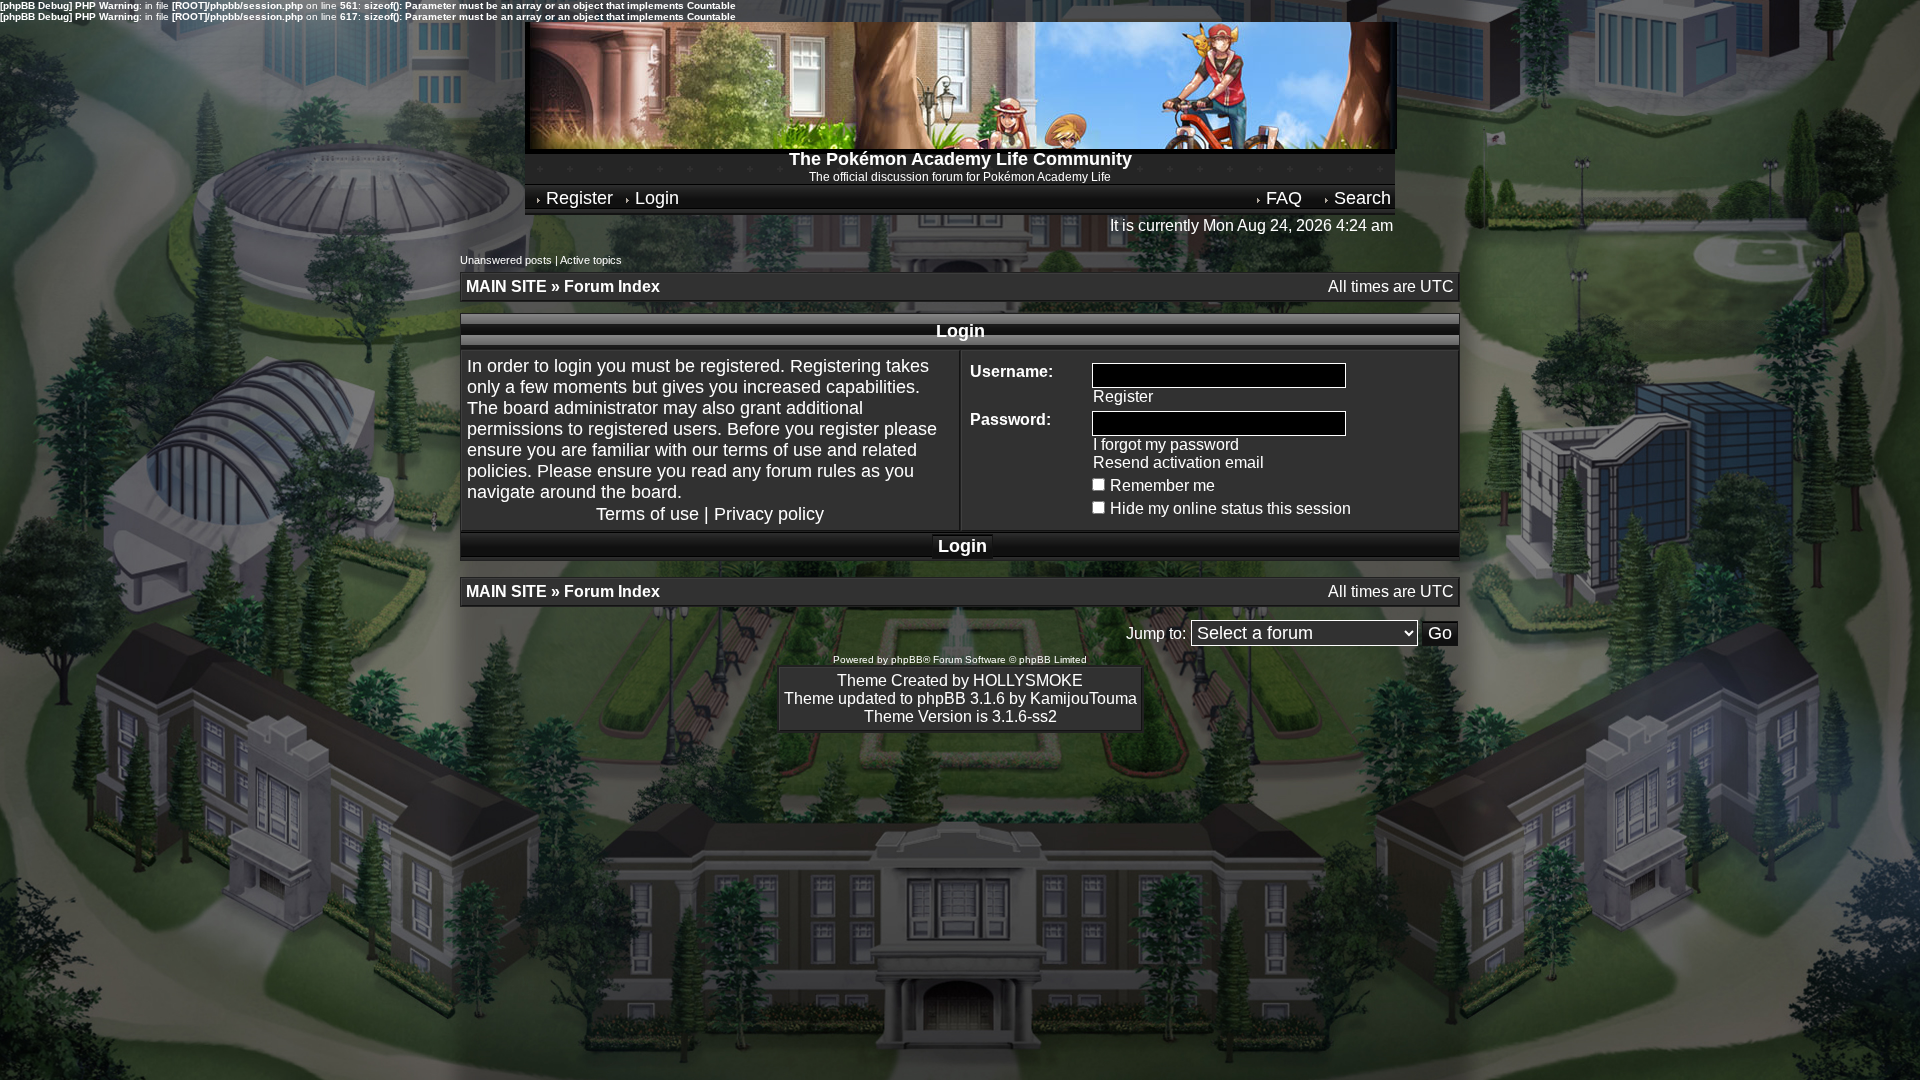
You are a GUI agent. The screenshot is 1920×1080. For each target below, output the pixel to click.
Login (654, 198)
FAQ (1281, 198)
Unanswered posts (506, 260)
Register (577, 198)
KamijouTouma (1083, 698)
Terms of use (647, 514)
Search (1360, 198)
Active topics (591, 260)
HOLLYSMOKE (1028, 680)
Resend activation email (1178, 462)
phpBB (907, 659)
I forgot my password (1166, 444)
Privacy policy (769, 514)
